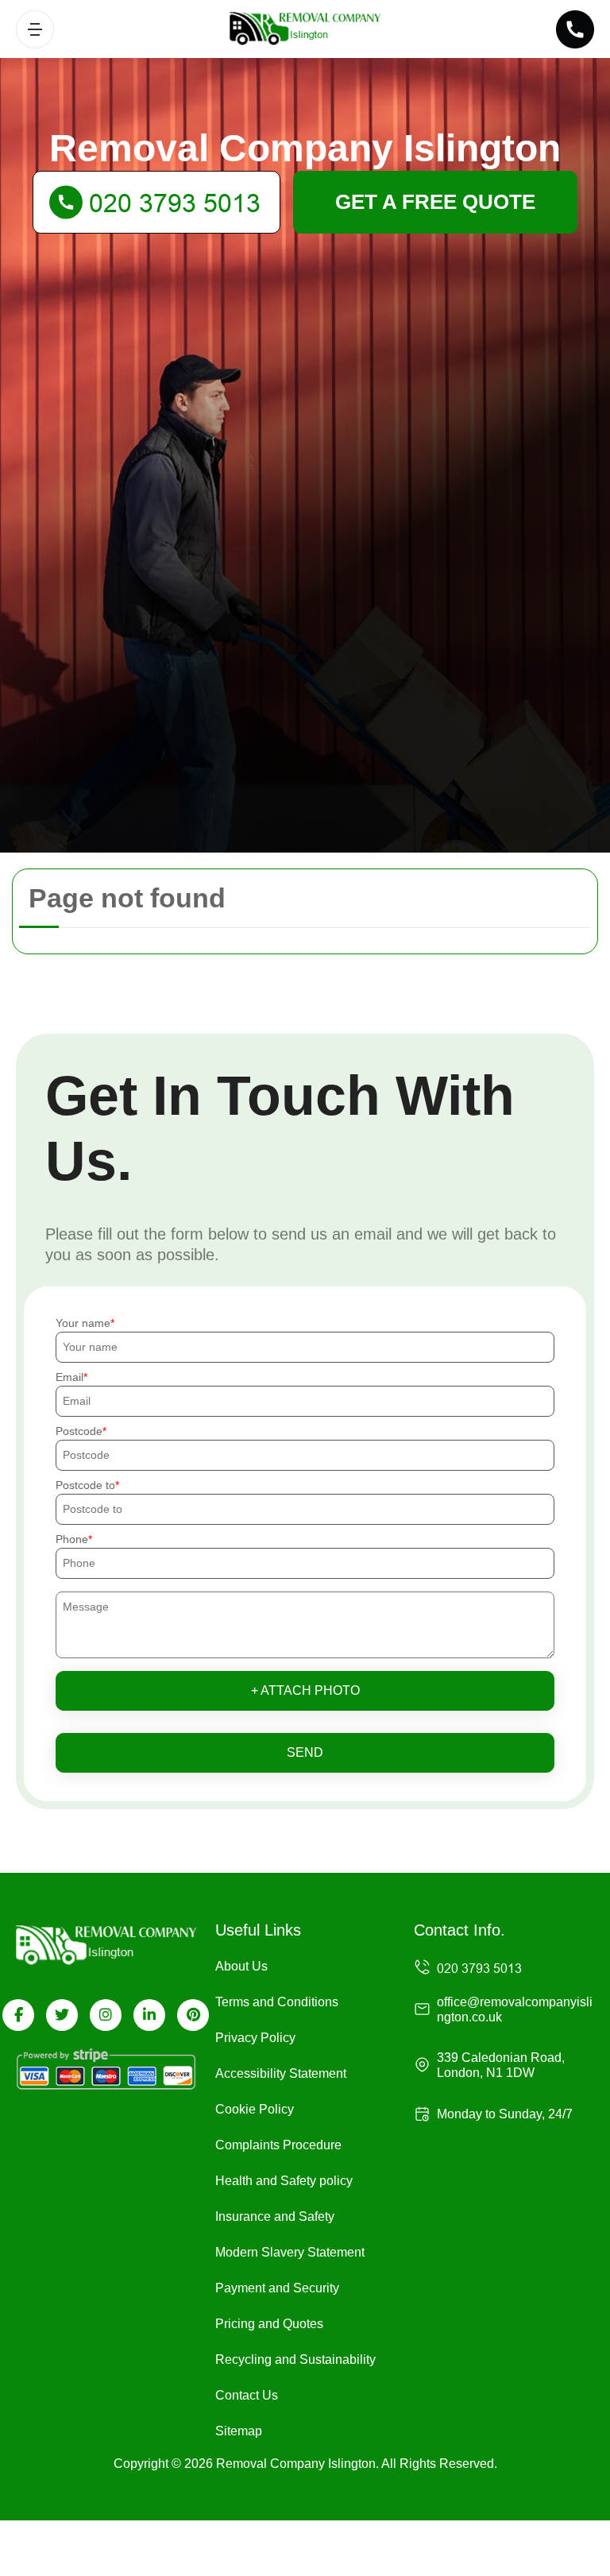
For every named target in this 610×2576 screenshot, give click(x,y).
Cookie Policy (255, 2109)
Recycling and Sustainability (295, 2359)
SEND (305, 1752)
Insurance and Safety (275, 2216)
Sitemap (239, 2431)
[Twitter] (62, 2015)
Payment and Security (277, 2288)
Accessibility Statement (281, 2073)
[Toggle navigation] (35, 29)
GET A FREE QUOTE (435, 202)
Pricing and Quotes (269, 2324)
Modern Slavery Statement (290, 2252)
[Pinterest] (193, 2015)
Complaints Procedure (278, 2145)
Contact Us (247, 2395)
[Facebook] (18, 2015)
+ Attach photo (305, 1690)
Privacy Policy (255, 2038)
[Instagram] (106, 2015)
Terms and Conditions (277, 2002)
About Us (241, 1966)
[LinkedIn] (149, 2015)
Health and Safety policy (284, 2181)
